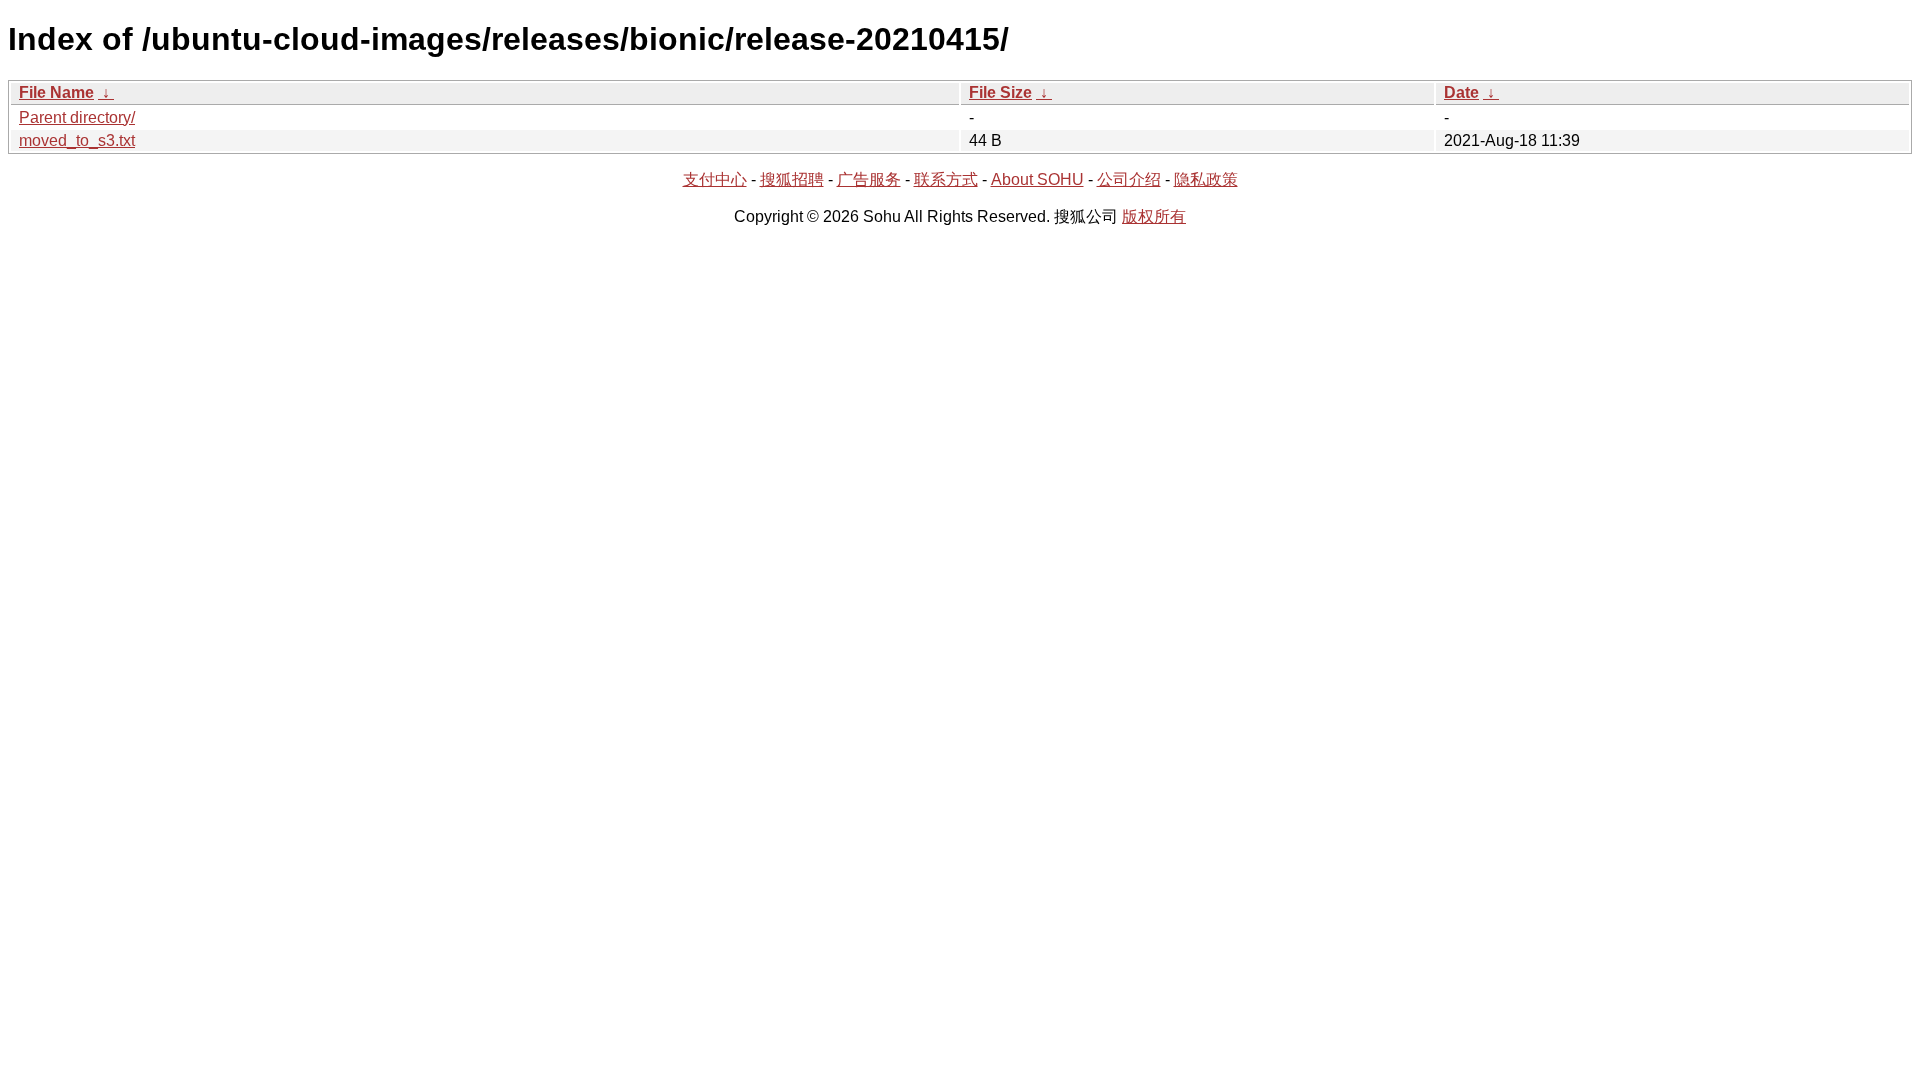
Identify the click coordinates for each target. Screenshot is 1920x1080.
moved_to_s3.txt (77, 140)
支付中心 (715, 179)
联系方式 (946, 179)
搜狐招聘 (792, 179)
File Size (1000, 92)
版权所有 (1154, 216)
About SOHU (1037, 179)
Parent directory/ (77, 117)
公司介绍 (1129, 179)
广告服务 (869, 179)
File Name (56, 92)
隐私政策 (1206, 179)
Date (1461, 92)
